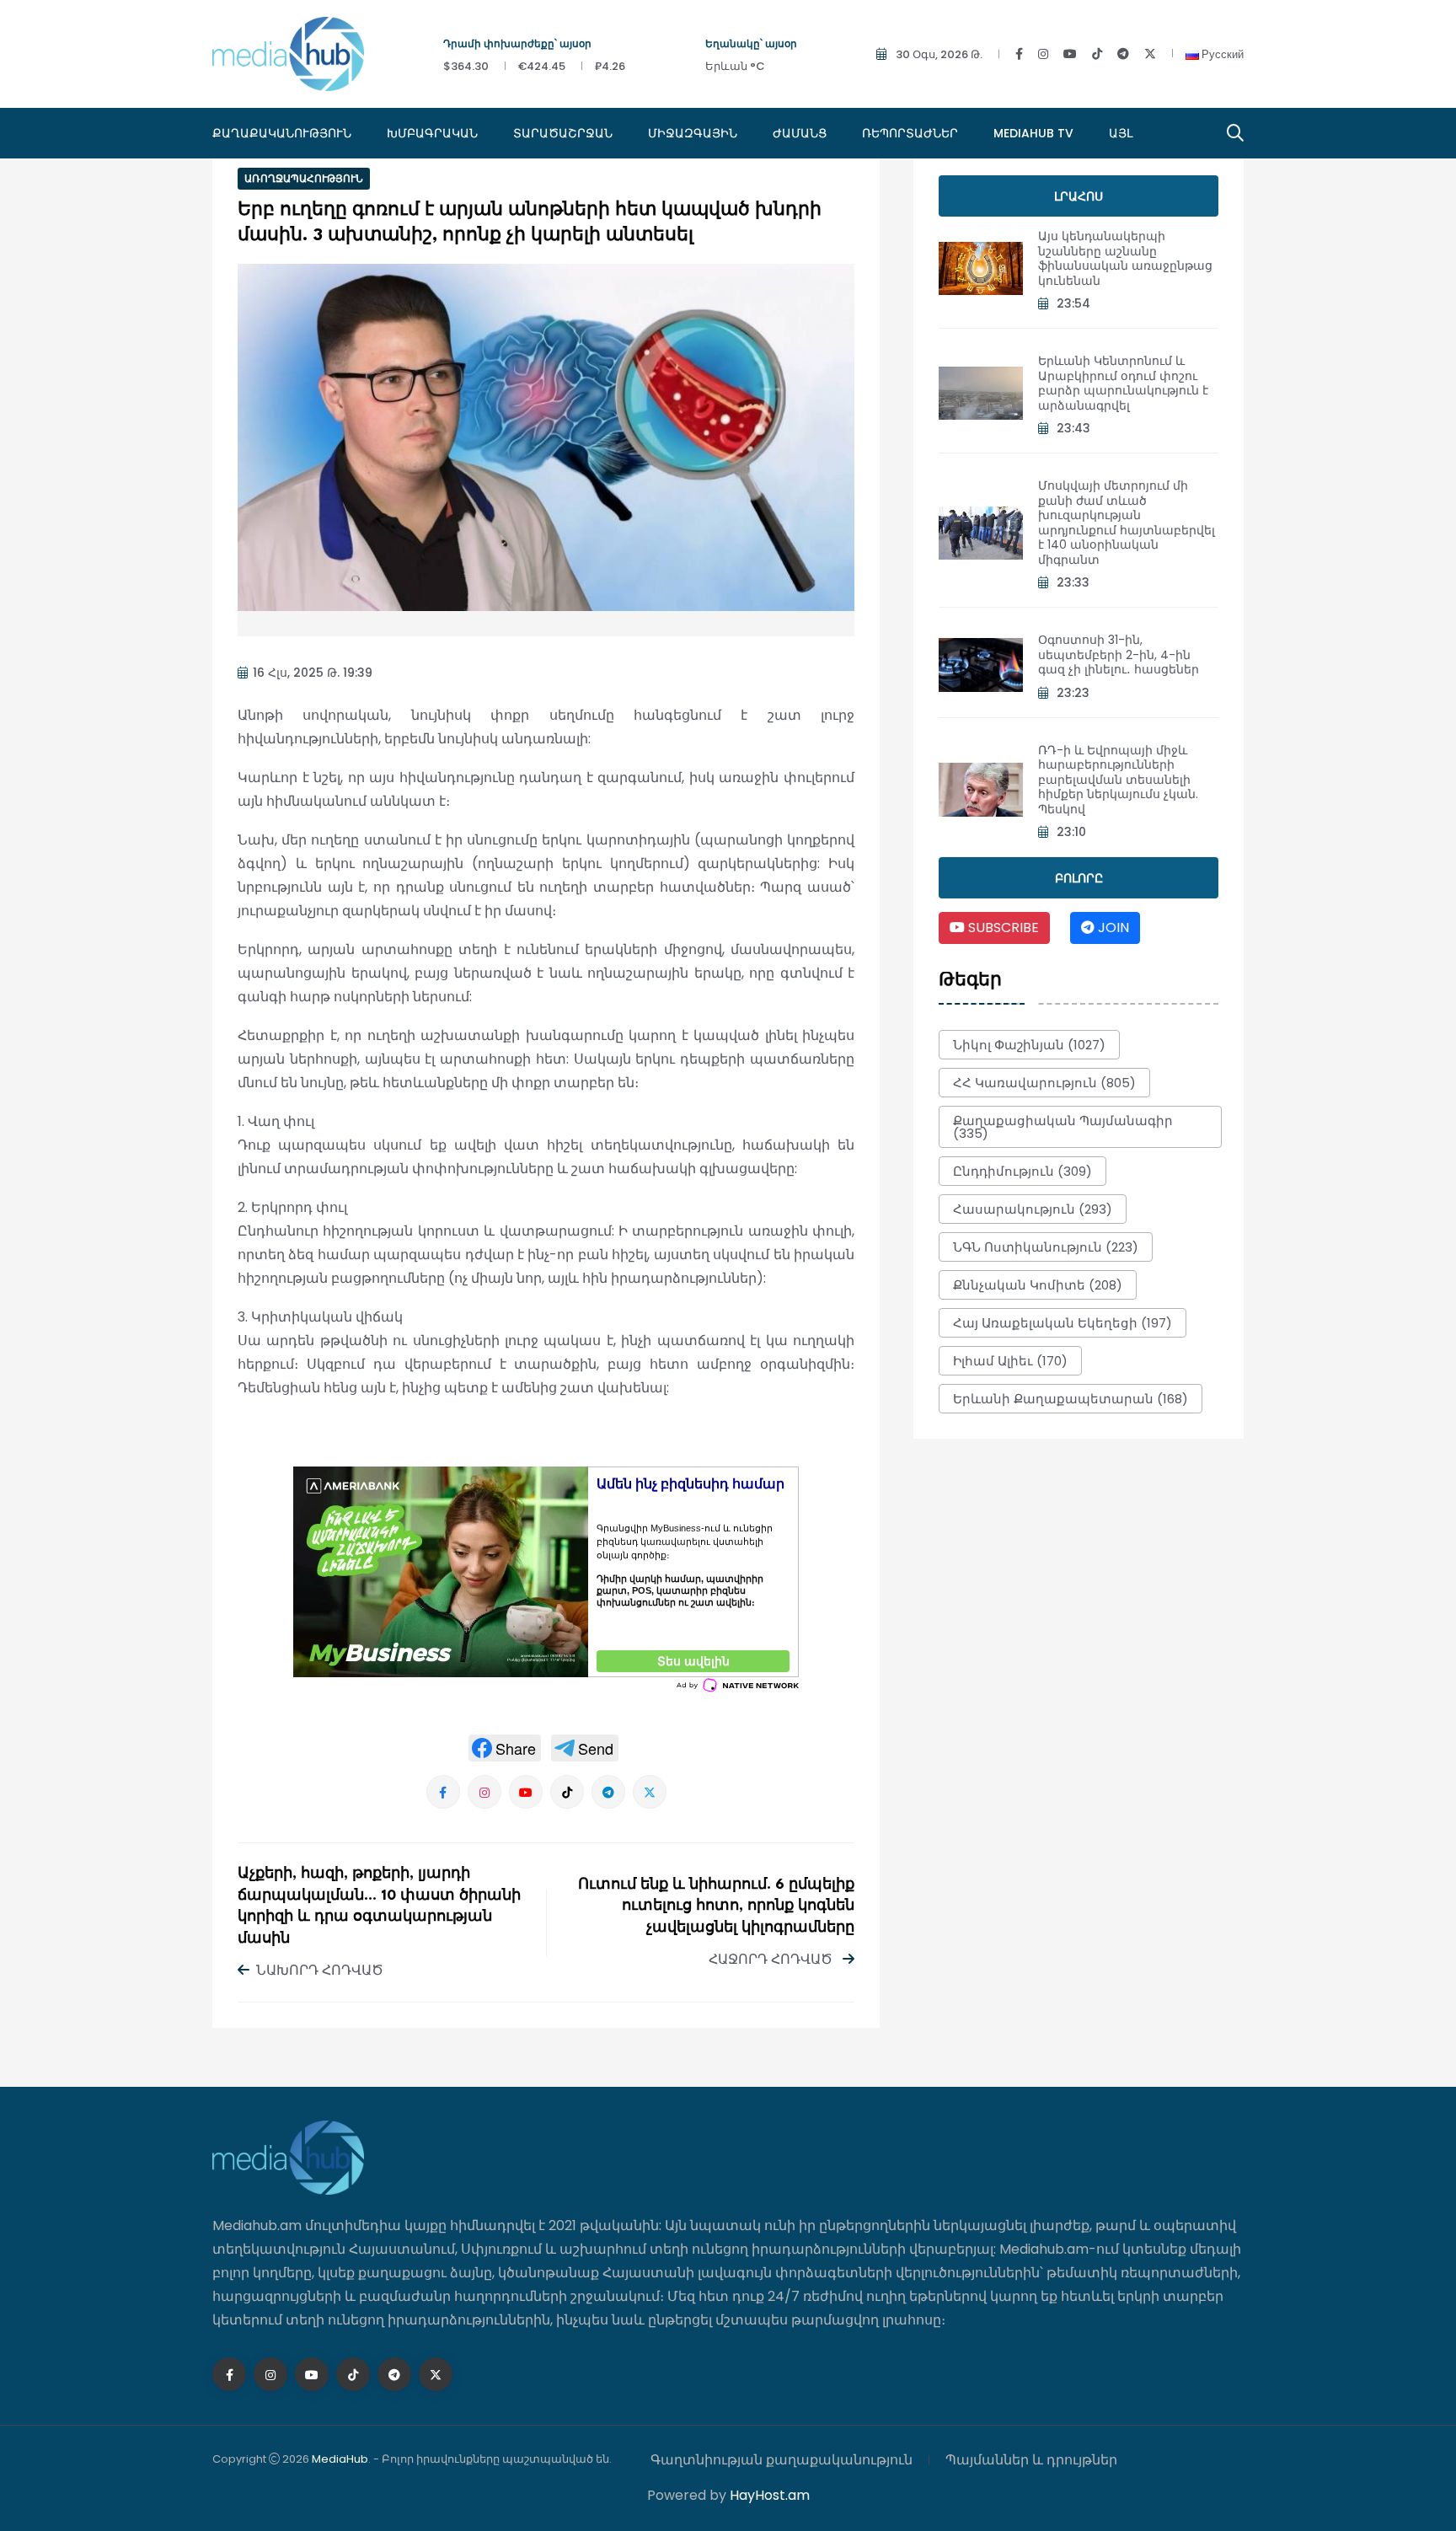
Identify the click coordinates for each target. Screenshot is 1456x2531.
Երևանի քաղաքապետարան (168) (1071, 1399)
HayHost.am (770, 2495)
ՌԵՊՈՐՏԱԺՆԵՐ (910, 133)
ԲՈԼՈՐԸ (1079, 878)
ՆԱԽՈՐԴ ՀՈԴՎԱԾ (320, 1970)
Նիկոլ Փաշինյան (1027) (1029, 1045)
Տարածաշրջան (563, 133)
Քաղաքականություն (282, 133)
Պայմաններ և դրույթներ (1031, 2460)
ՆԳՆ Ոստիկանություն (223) (1046, 1247)
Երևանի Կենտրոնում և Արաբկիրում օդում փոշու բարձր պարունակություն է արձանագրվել (1123, 383)
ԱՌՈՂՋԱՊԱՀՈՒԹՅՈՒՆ (304, 178)
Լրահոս (1079, 196)
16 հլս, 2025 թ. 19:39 (313, 673)
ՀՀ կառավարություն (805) (1044, 1083)
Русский (1221, 54)
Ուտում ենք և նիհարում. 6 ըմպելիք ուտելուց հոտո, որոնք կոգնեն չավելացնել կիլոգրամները (716, 1906)
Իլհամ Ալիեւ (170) (1010, 1361)
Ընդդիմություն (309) (1022, 1171)
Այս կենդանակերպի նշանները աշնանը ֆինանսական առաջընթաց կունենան (1125, 258)
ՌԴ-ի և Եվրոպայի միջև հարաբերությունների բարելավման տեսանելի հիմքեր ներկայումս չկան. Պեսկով (1118, 780)
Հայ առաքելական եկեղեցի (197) (1063, 1323)
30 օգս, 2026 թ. (939, 54)
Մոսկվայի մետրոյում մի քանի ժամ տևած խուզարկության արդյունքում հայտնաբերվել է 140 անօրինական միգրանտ (1127, 523)
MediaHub (340, 2459)
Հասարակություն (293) (1033, 1209)
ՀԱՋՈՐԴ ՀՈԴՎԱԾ (772, 1959)
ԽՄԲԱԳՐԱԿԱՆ (432, 133)
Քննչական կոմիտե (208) (1038, 1285)
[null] (505, 1748)
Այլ (1121, 133)
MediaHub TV (1033, 133)
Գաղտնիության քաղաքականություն (782, 2460)
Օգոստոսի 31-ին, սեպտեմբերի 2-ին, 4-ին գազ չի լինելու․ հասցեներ (1119, 654)
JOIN (1112, 928)
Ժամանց (800, 133)
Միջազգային (693, 133)
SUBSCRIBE (1002, 928)
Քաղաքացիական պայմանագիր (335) (1063, 1127)
